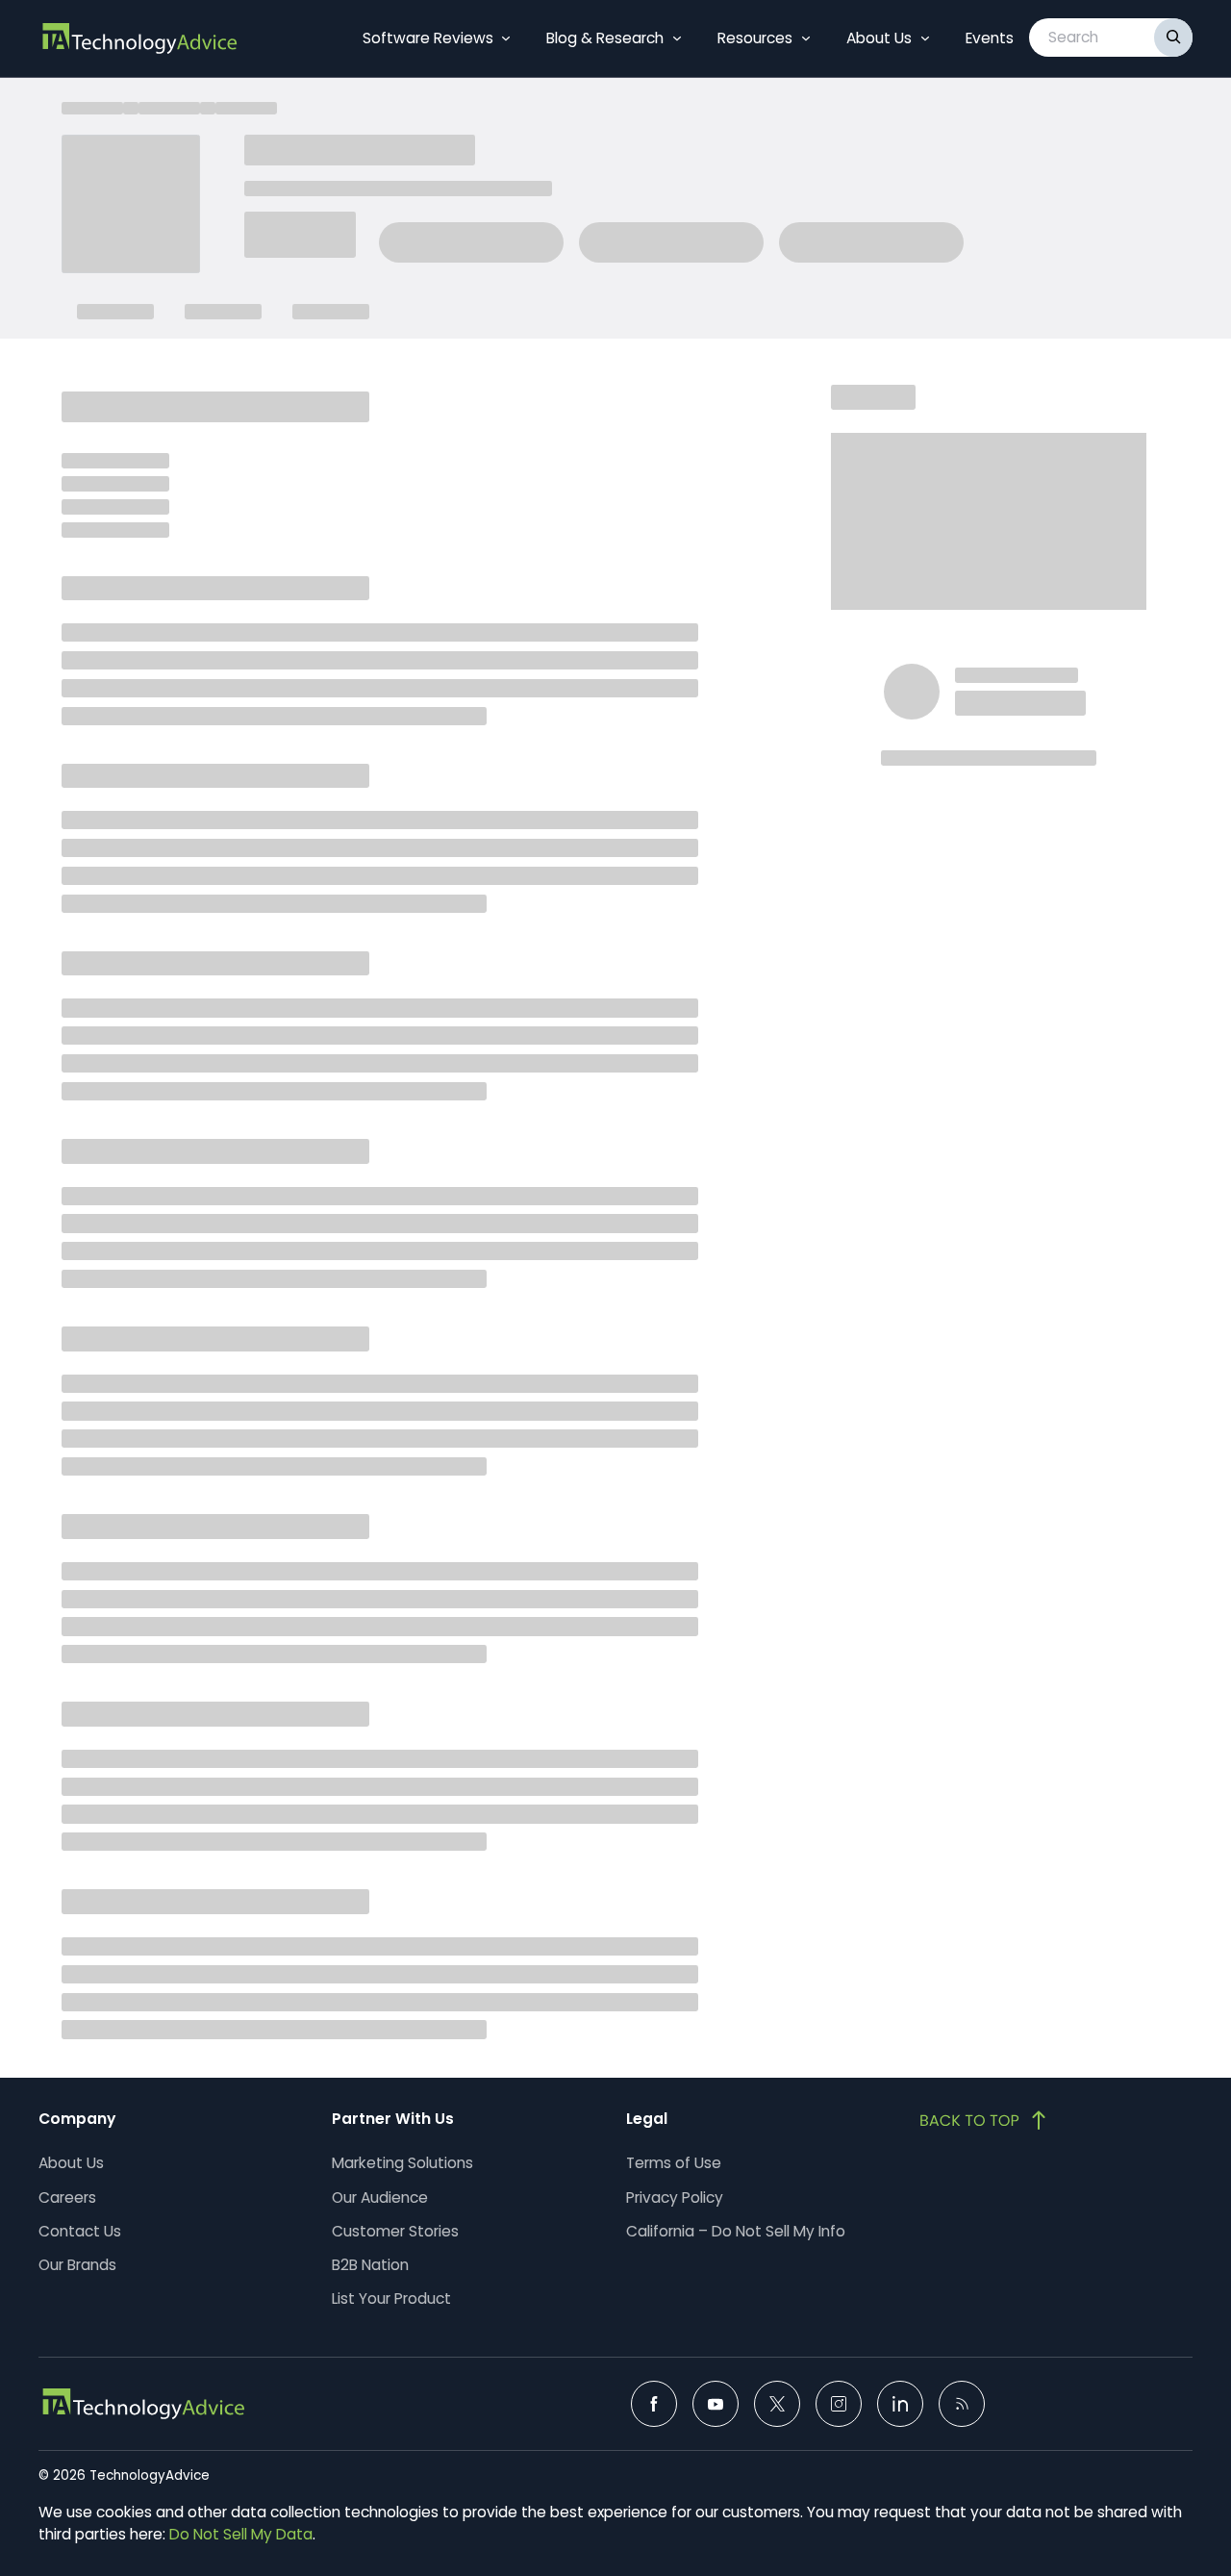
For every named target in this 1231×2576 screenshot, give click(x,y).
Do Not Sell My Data (241, 2534)
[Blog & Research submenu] (677, 38)
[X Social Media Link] (777, 2404)
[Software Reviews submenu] (506, 38)
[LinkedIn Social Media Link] (900, 2404)
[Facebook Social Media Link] (654, 2404)
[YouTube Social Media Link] (716, 2404)
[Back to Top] (985, 2120)
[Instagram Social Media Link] (839, 2404)
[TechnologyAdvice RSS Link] (962, 2404)
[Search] (1173, 38)
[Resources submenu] (806, 38)
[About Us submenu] (925, 38)
